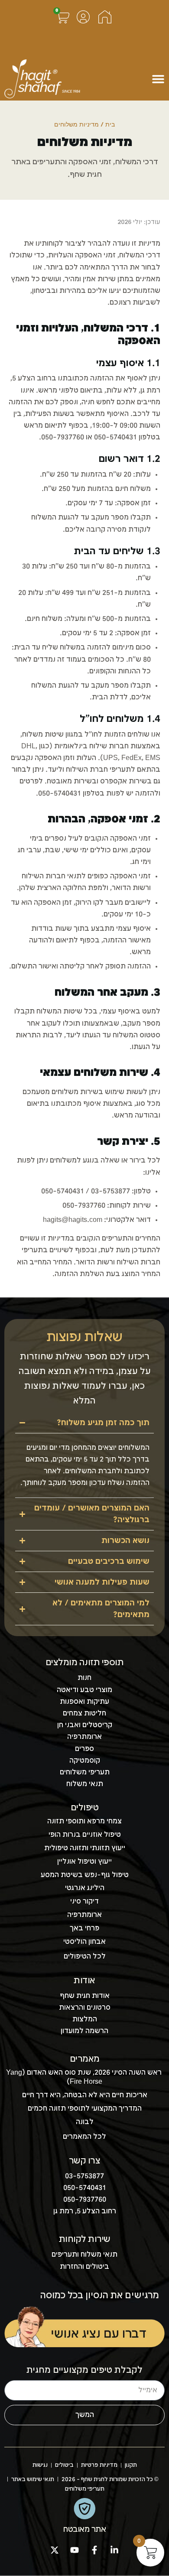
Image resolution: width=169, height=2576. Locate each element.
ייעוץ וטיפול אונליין (84, 1862)
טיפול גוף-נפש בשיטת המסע (85, 1875)
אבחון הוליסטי (84, 1942)
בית (110, 125)
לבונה (85, 2122)
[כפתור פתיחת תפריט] (158, 79)
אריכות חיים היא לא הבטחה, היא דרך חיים (85, 2095)
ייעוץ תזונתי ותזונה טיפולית (85, 1848)
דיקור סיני (84, 1902)
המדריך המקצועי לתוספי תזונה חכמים (85, 2109)
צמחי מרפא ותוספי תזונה (84, 1821)
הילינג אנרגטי (85, 1888)
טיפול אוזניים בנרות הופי (85, 1835)
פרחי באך (84, 1928)
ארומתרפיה (84, 1915)
